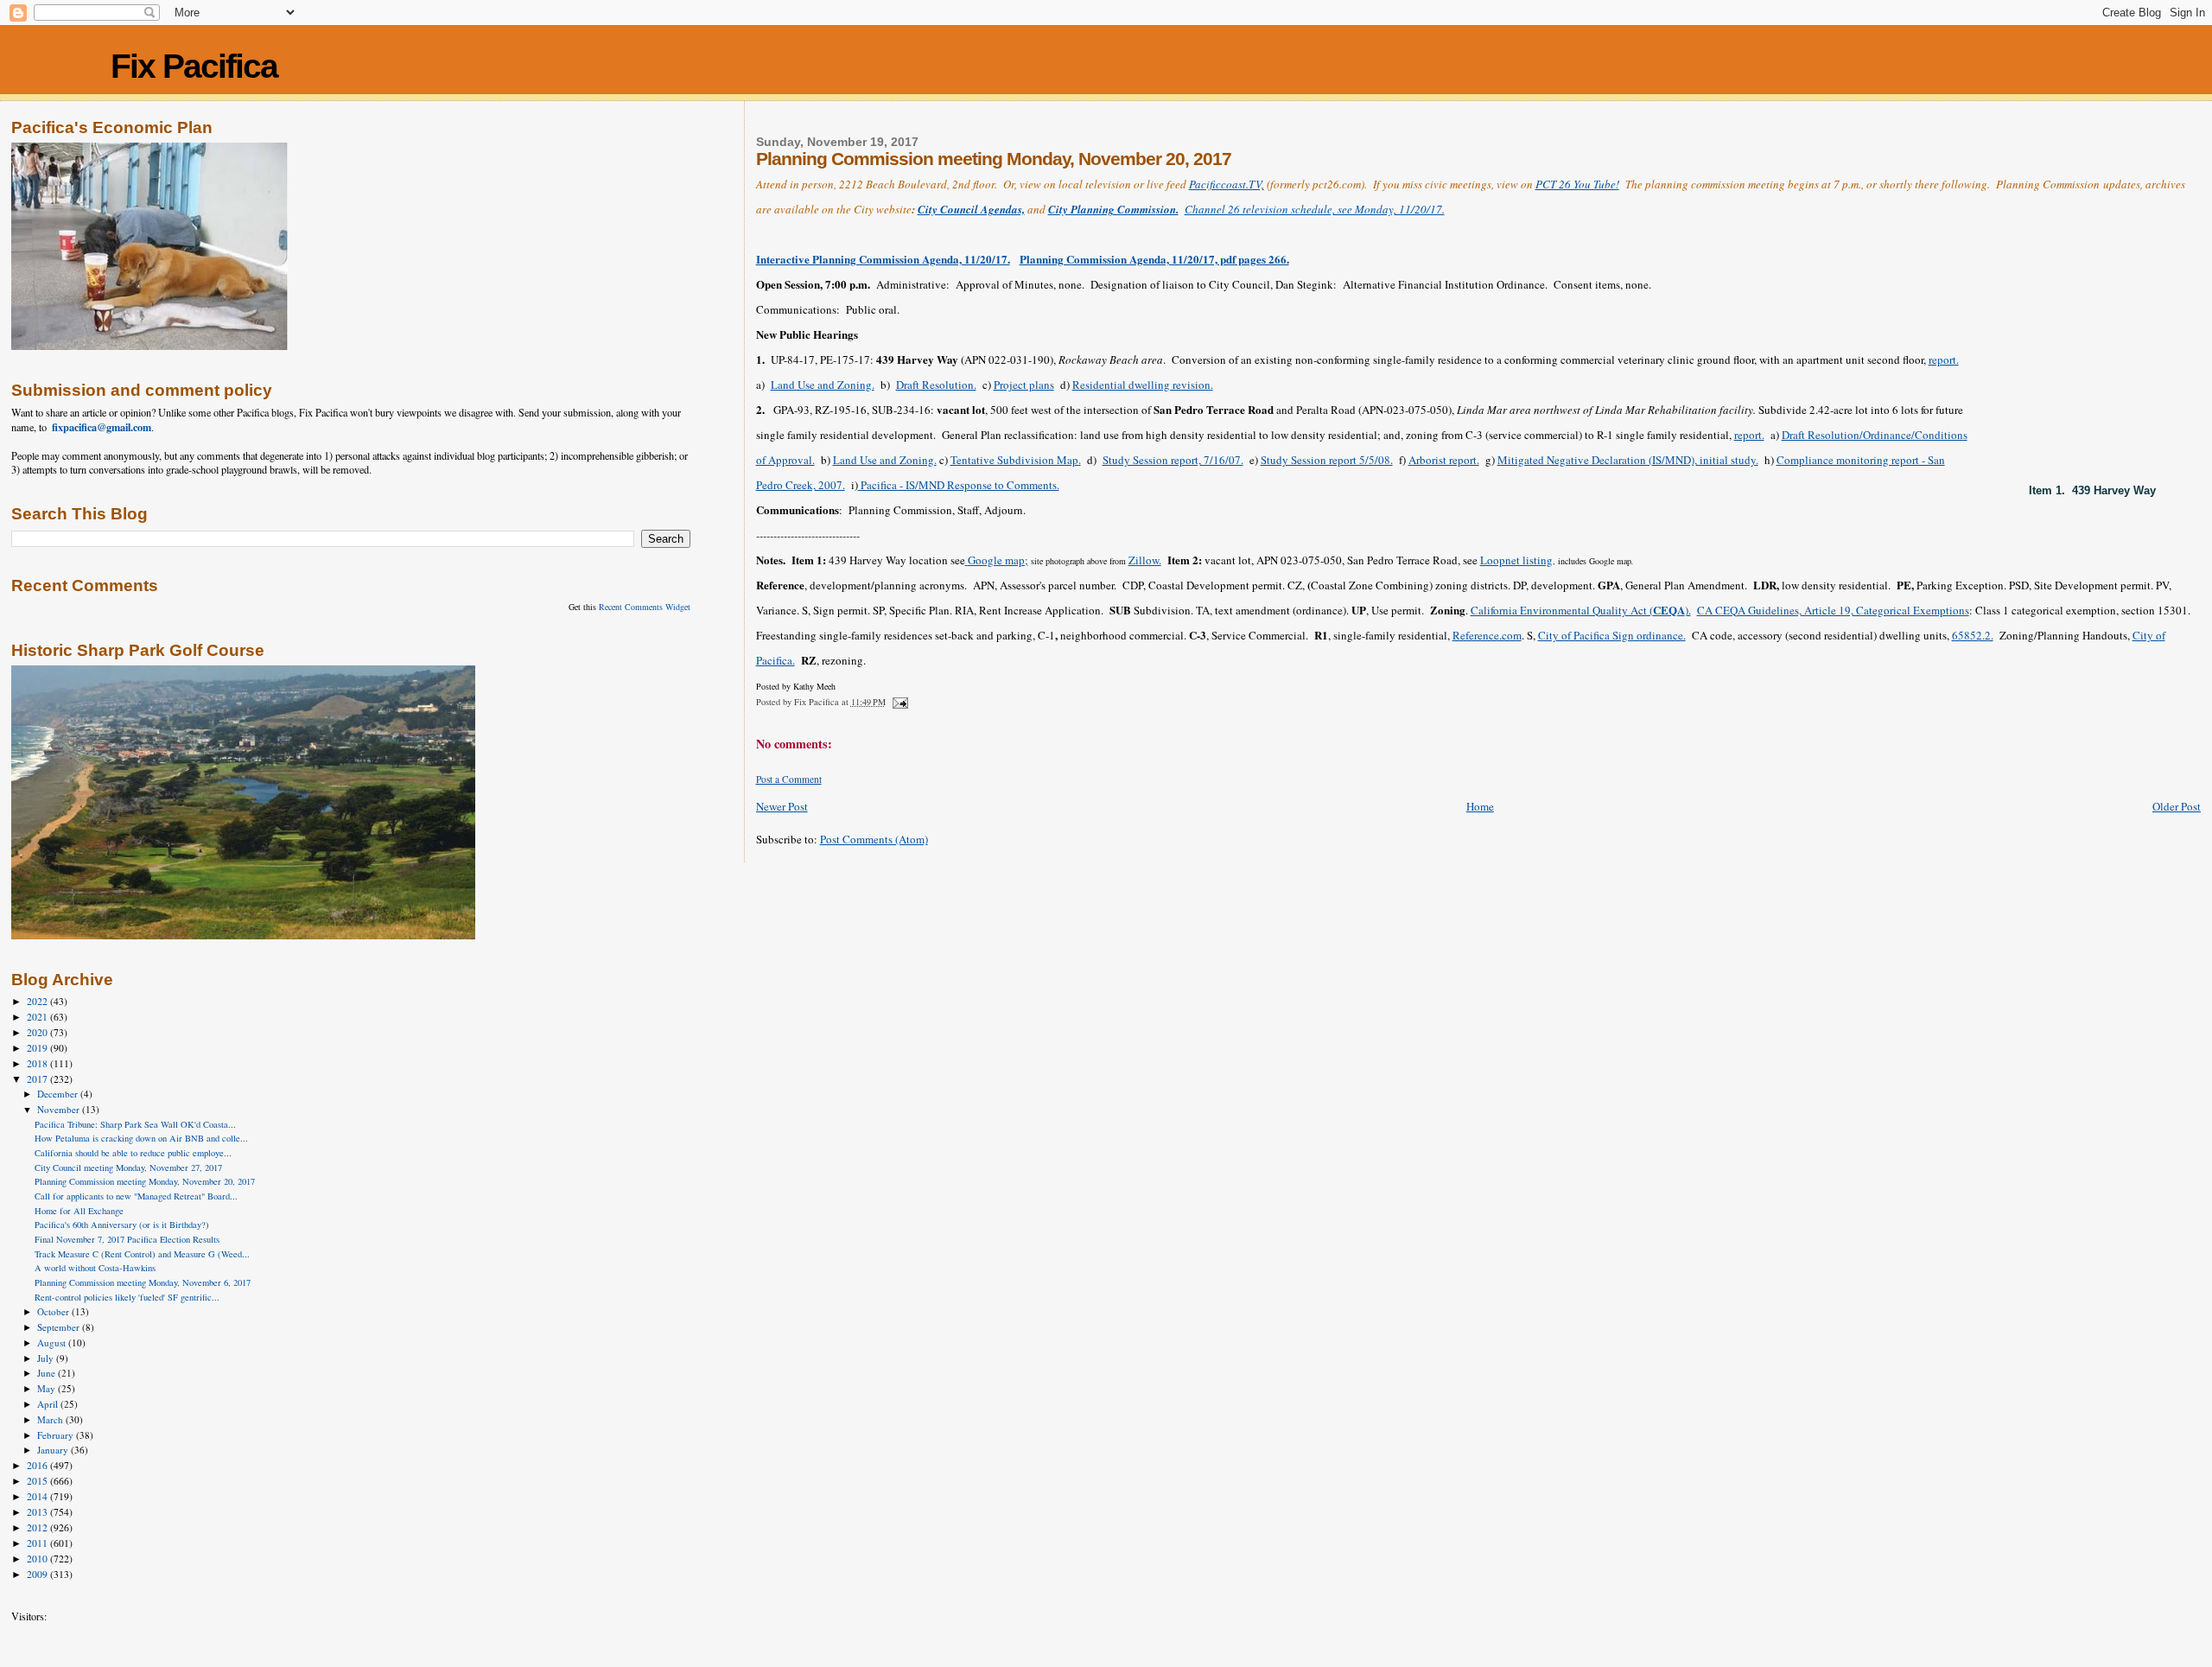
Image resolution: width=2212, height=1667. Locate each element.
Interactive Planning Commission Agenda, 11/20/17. (883, 259)
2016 (38, 1465)
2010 (38, 1559)
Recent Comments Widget (645, 607)
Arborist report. (1444, 460)
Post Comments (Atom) (874, 839)
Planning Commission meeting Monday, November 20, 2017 (145, 1181)
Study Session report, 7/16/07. (1173, 460)
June (48, 1373)
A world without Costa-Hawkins (95, 1268)
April (49, 1404)
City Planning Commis (1102, 209)
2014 (38, 1496)
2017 (38, 1079)
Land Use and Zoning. (823, 385)
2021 (38, 1017)
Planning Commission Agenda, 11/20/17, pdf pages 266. (1154, 259)
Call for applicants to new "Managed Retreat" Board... (136, 1196)
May (48, 1388)
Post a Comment (789, 779)
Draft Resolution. (936, 385)
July (47, 1358)
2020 (38, 1032)
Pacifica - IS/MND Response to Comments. (959, 485)
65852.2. (1973, 635)
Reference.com (1487, 635)
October (54, 1311)
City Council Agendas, (971, 209)
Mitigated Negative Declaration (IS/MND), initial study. (1628, 460)
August (53, 1343)
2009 (38, 1574)
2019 (38, 1048)
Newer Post (782, 806)
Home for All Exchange (79, 1211)
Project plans (1024, 385)
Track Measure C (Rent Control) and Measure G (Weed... (142, 1254)
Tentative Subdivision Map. (1016, 460)
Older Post (2177, 806)
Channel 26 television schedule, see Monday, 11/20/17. (1315, 209)
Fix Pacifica (194, 66)
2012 (38, 1527)
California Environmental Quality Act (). (1581, 610)
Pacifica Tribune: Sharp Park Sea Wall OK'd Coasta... (135, 1124)
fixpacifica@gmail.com (102, 427)
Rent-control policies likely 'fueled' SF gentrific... (127, 1297)
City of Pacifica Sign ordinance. (1612, 635)
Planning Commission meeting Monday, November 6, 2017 (143, 1282)
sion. (1167, 209)
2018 (38, 1063)
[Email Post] (899, 702)
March (51, 1419)
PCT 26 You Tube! (1577, 184)
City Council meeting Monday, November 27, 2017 (128, 1168)
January (54, 1450)
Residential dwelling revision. (1143, 385)
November (60, 1109)
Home (1480, 806)
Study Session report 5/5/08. (1327, 460)
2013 (38, 1512)
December (59, 1094)
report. (1944, 359)
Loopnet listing (1516, 560)
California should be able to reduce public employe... (133, 1153)
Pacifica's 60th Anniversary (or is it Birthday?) (122, 1225)
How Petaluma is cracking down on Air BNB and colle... (141, 1138)
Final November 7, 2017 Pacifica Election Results (127, 1239)
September (60, 1327)
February (57, 1435)
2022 (38, 1001)
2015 (38, 1481)
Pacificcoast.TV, (1227, 184)
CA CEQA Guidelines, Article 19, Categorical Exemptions (1833, 610)
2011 (38, 1543)
